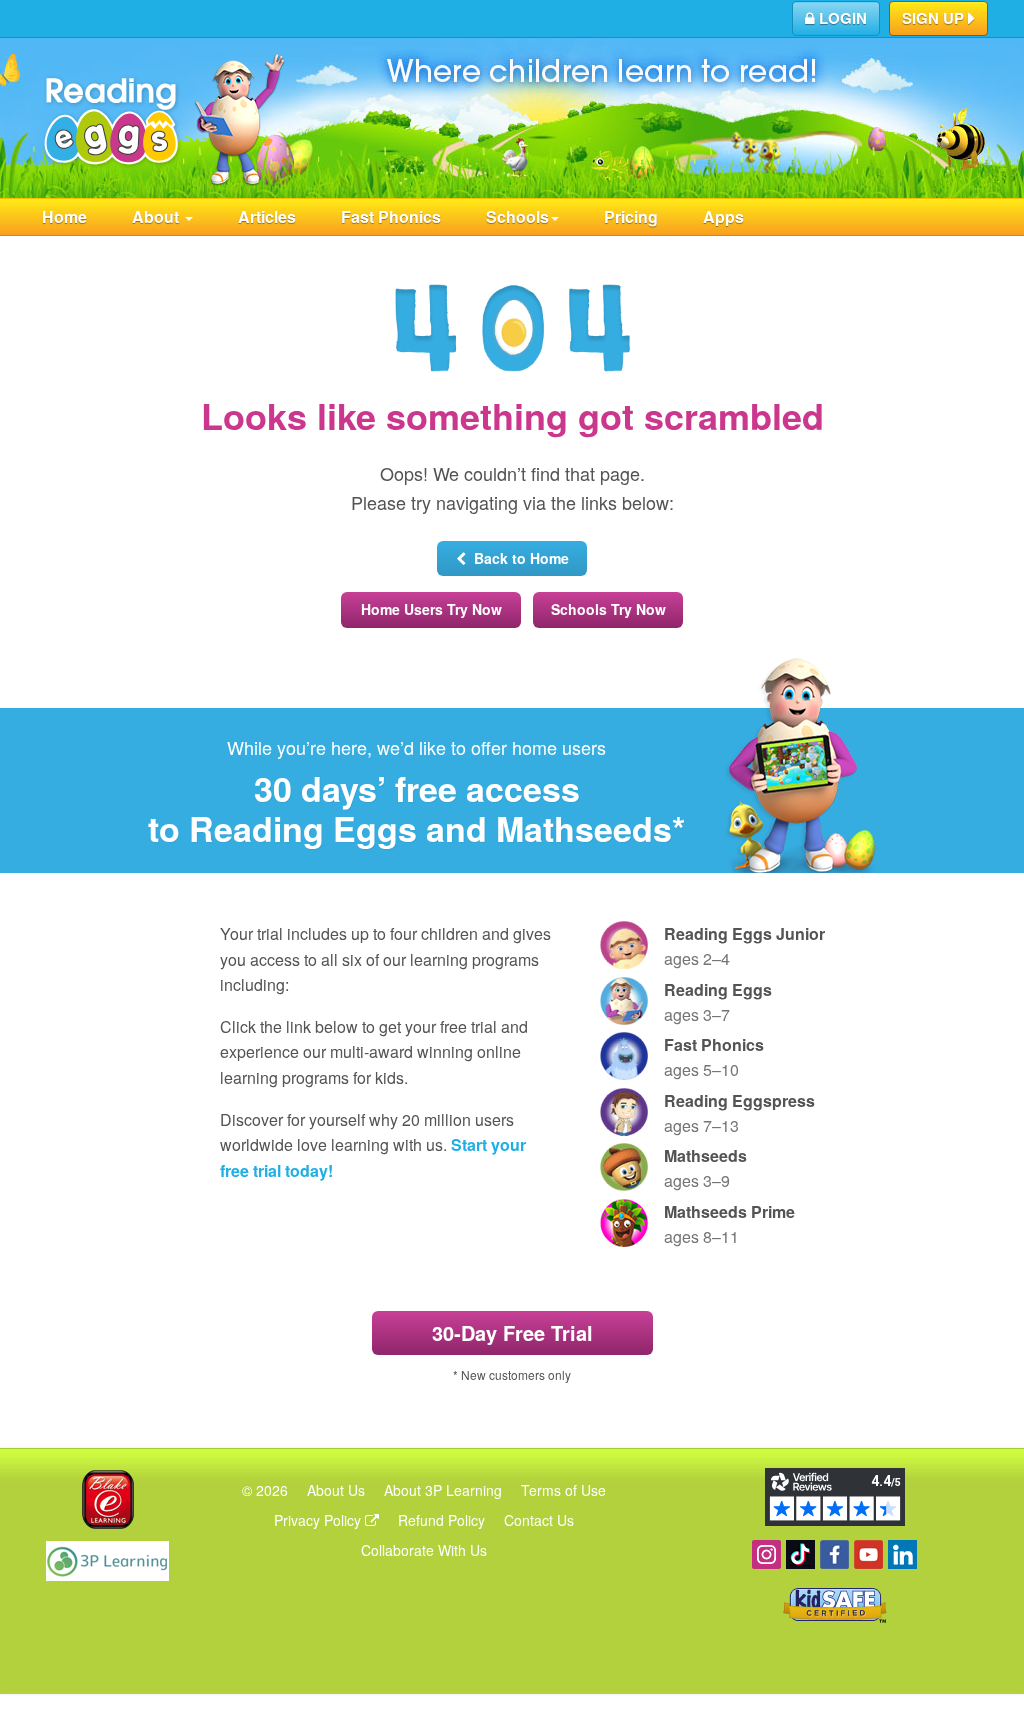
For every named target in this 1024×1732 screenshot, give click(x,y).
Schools (517, 216)
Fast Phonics (391, 216)
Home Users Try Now (431, 609)
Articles (267, 216)
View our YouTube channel (868, 1554)
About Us (336, 1490)
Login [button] (841, 18)
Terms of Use (563, 1490)
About (157, 216)
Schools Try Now (608, 609)
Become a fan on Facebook (834, 1554)
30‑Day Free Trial (512, 1332)
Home (64, 216)
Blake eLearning (108, 1499)
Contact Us (539, 1520)
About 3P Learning (443, 1490)
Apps (723, 216)
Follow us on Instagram (766, 1554)
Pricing (631, 216)
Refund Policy (441, 1520)
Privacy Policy (319, 1520)
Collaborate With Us (424, 1550)
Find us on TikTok (800, 1554)
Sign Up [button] (935, 18)
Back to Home (517, 558)
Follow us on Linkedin (902, 1554)
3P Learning (107, 1561)
